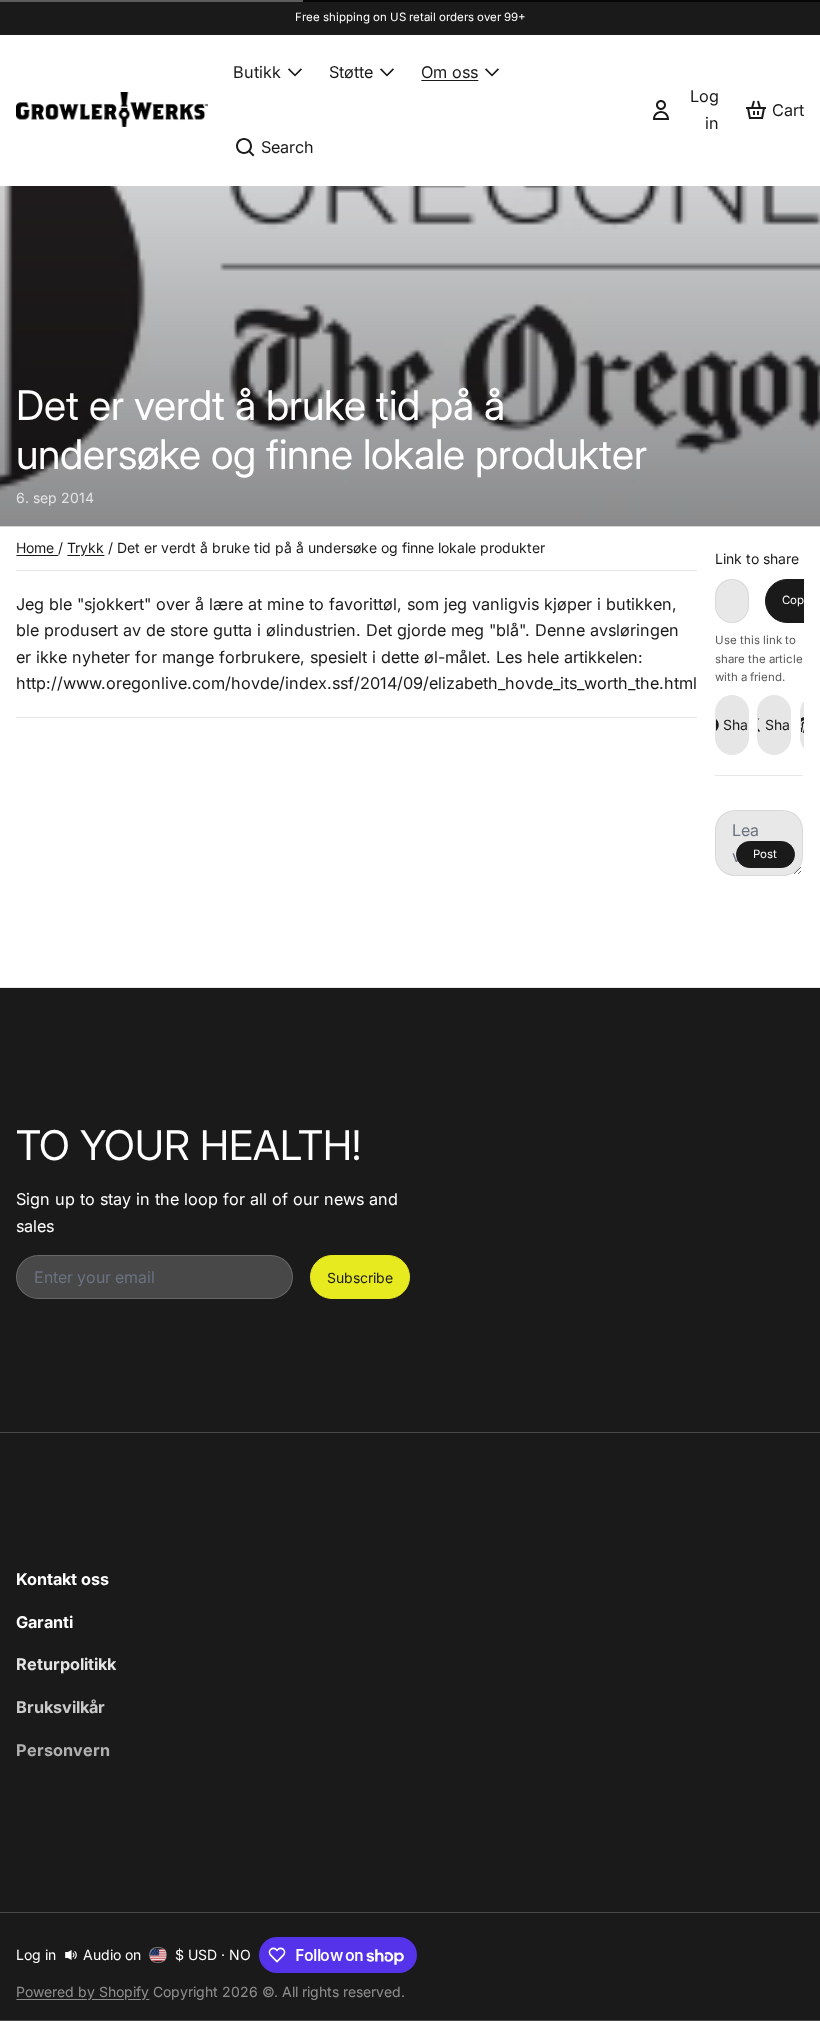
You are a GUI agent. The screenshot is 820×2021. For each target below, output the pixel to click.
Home (37, 547)
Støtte (351, 72)
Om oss (449, 72)
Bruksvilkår (60, 1707)
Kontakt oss (62, 1579)
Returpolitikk (66, 1664)
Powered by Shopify (82, 1991)
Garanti (44, 1622)
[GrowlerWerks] (112, 109)
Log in (36, 1954)
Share (736, 724)
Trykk (85, 547)
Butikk (257, 72)
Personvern (63, 1750)
